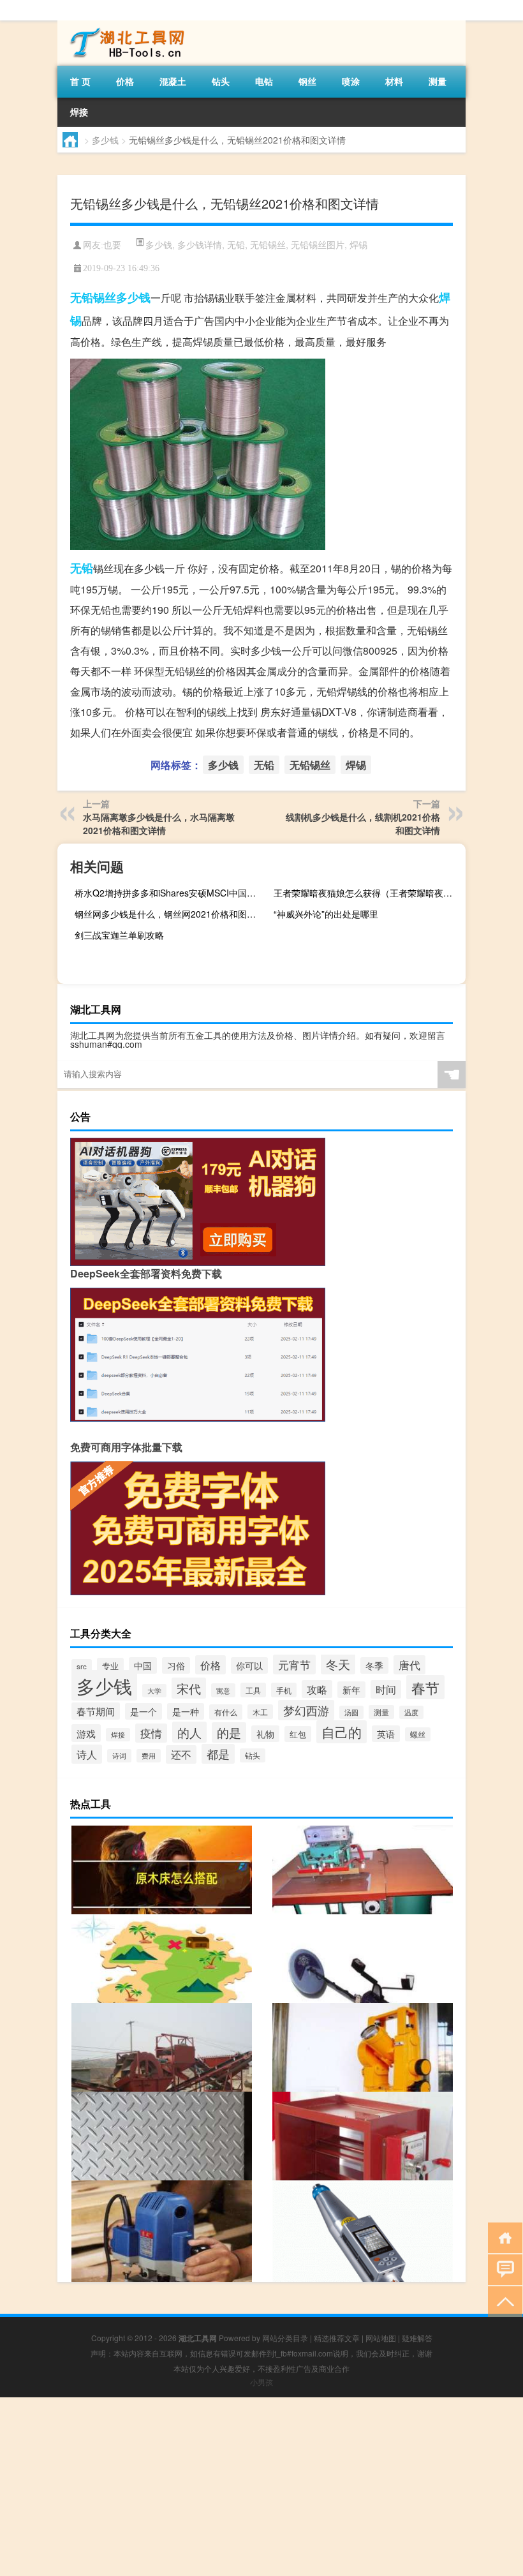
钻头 (221, 81)
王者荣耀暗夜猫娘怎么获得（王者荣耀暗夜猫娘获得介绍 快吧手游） (368, 893)
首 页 (80, 81)
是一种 (186, 1711)
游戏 (86, 1733)
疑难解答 (417, 2338)
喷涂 (351, 81)
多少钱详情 (200, 244)
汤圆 (351, 1712)
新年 (351, 1690)
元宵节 (294, 1664)
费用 (149, 1756)
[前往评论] (502, 2269)
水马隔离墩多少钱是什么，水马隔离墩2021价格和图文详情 (159, 823)
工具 (253, 1690)
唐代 (409, 1665)
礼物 (265, 1734)
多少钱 (105, 140)
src (82, 1666)
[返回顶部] (502, 2301)
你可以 (249, 1665)
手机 (284, 1690)
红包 (298, 1734)
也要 (112, 245)
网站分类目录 (285, 2338)
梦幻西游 (306, 1710)
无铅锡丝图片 (318, 244)
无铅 (236, 244)
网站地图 (381, 2338)
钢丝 (307, 81)
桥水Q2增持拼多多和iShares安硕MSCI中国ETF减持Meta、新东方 (169, 893)
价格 (125, 81)
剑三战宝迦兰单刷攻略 (119, 935)
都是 (218, 1754)
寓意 (223, 1690)
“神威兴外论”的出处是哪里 (326, 914)
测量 (438, 81)
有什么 (226, 1712)
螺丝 (418, 1734)
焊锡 (358, 244)
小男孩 (261, 2382)
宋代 (189, 1688)
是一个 (144, 1711)
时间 (386, 1689)
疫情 (151, 1733)
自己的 (342, 1732)
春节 (425, 1687)
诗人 (87, 1754)
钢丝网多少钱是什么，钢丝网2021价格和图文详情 (169, 914)
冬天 (338, 1664)
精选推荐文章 (337, 2338)
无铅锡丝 (268, 244)
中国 (143, 1665)
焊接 (79, 112)
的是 (229, 1732)
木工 (260, 1712)
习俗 (176, 1665)
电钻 (264, 81)
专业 (110, 1666)
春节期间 (96, 1711)
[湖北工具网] (124, 25)
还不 (181, 1754)
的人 (189, 1732)
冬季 (374, 1665)
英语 (386, 1734)
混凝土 (173, 81)
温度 (411, 1712)
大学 (154, 1691)
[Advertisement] (261, 2487)
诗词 (119, 1756)
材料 (394, 81)
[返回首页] (502, 2237)
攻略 (317, 1689)
